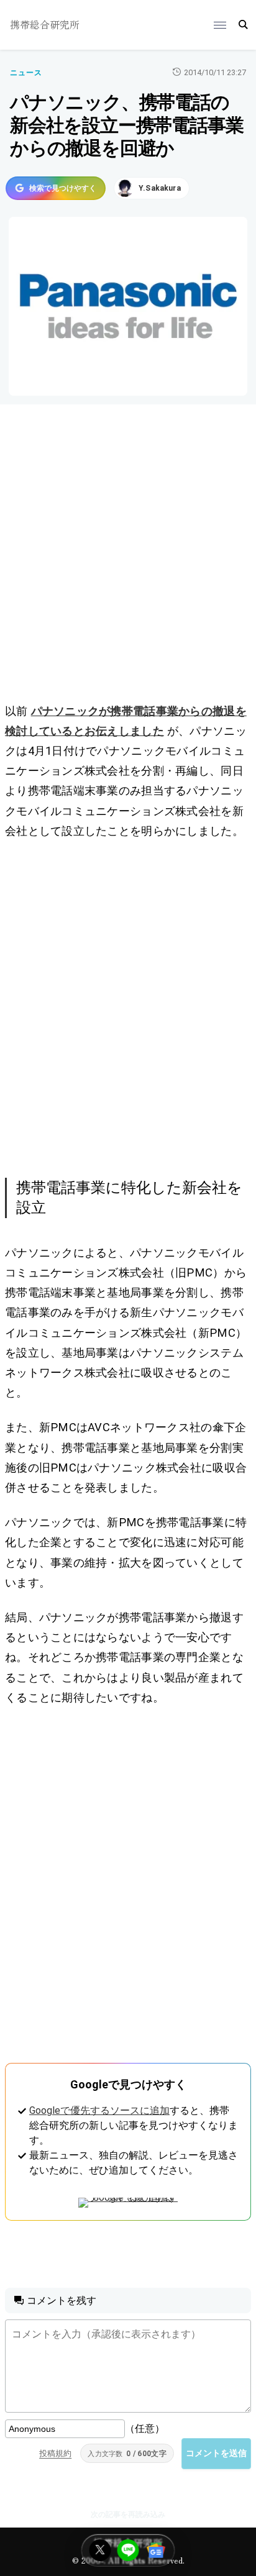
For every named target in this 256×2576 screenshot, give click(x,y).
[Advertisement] (128, 556)
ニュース (26, 73)
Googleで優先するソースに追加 (99, 2110)
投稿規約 (55, 2453)
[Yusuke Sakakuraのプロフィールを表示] (152, 188)
